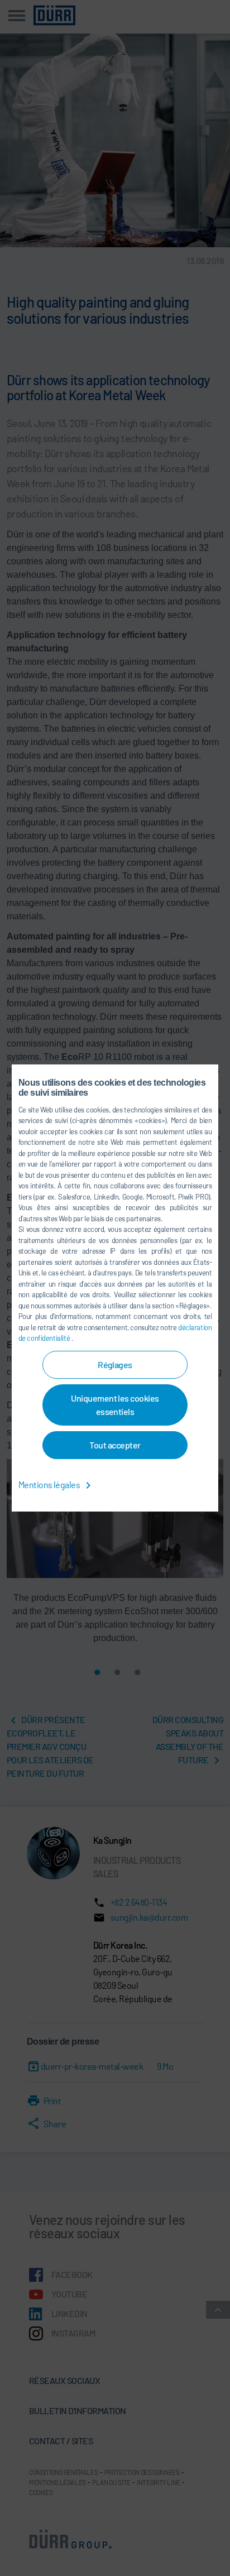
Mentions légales (50, 1484)
